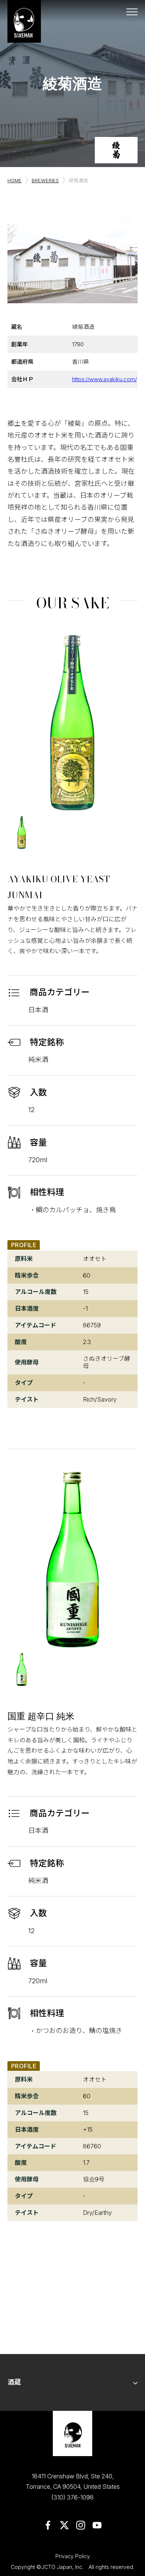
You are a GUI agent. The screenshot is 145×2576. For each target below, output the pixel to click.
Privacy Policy (73, 2556)
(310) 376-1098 (72, 2497)
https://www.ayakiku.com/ (103, 379)
